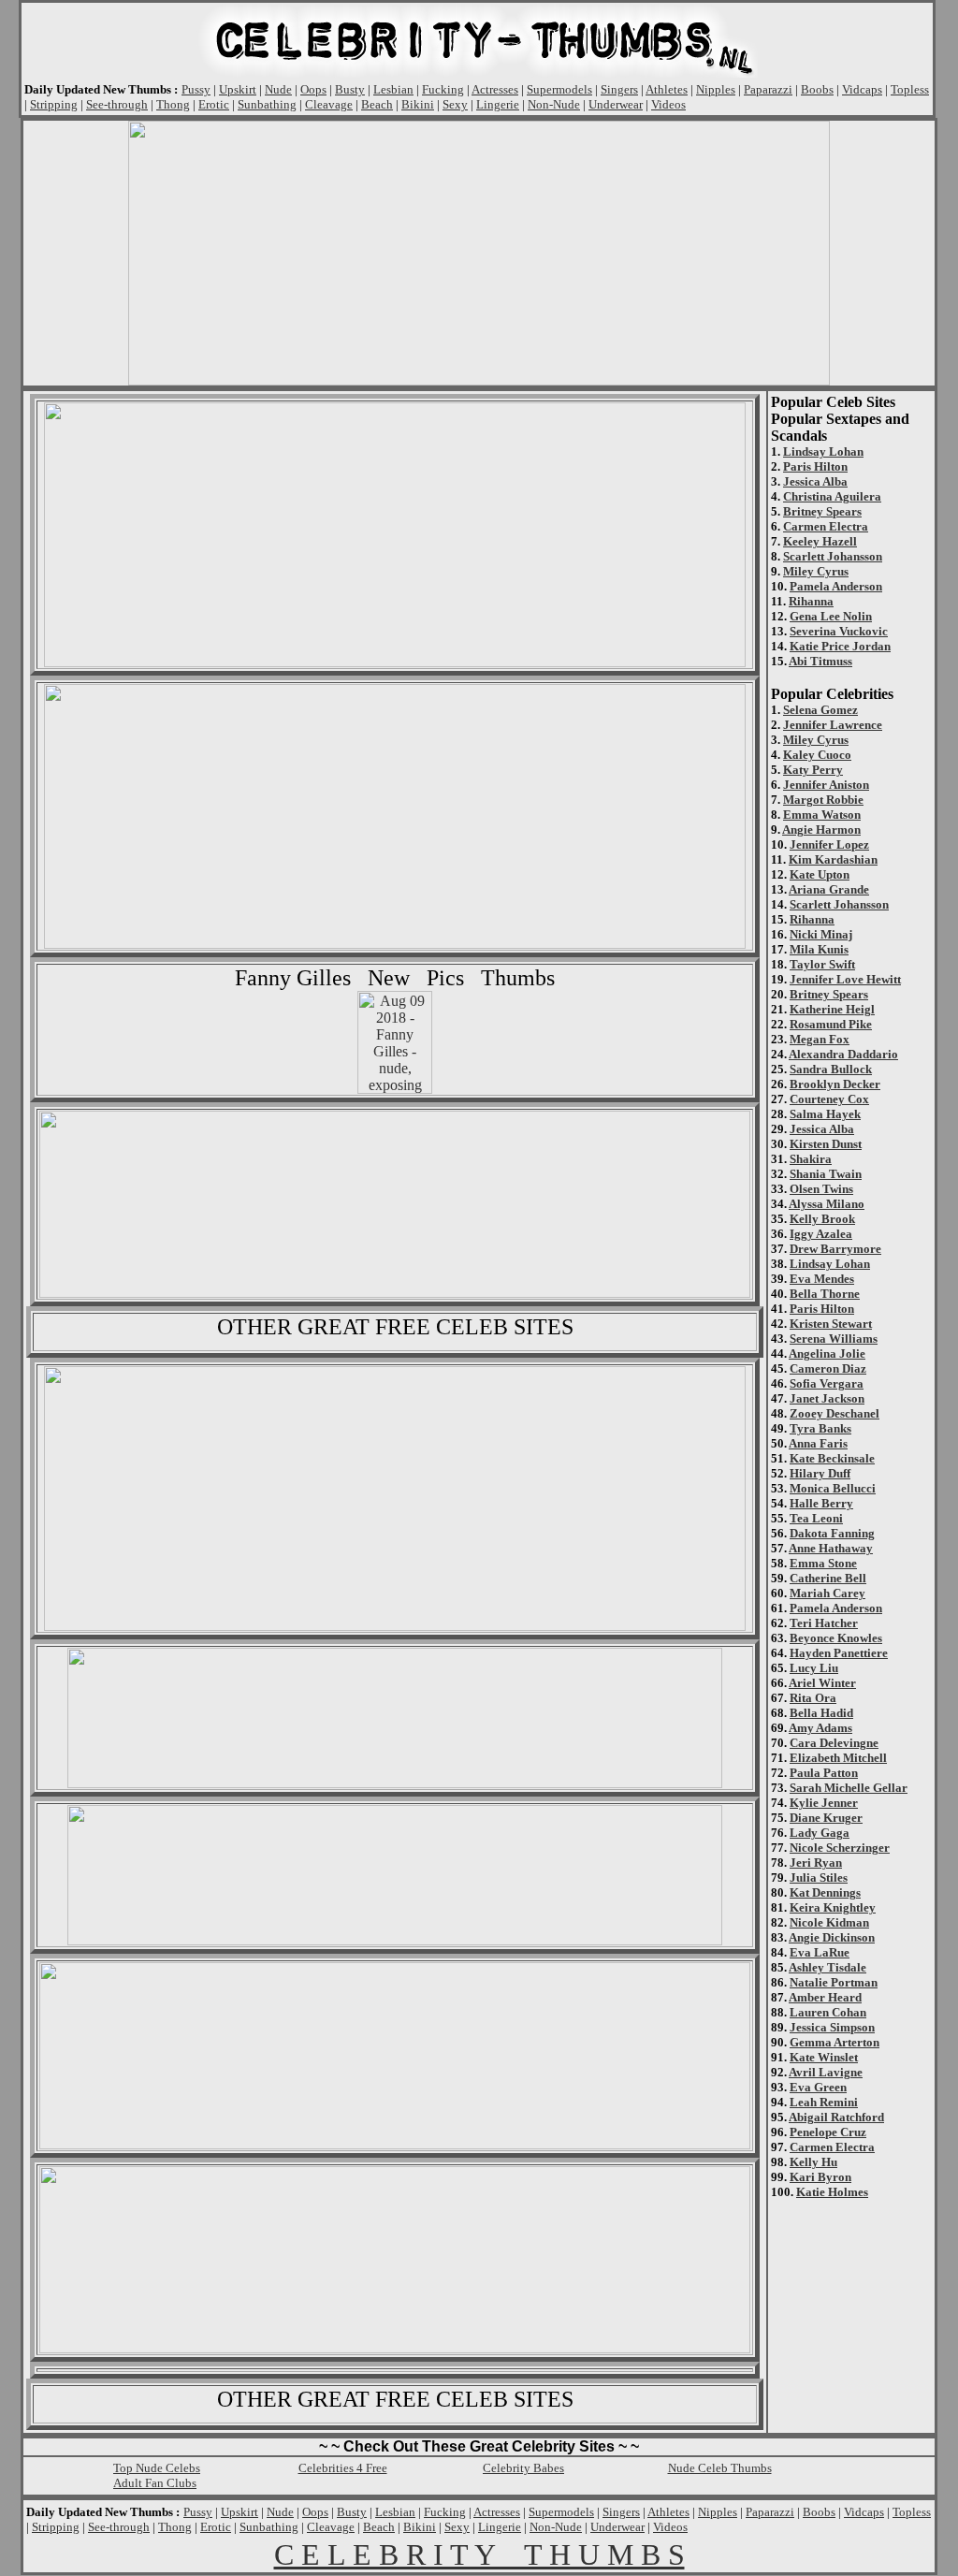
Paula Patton (824, 1773)
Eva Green (818, 2087)
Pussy (196, 89)
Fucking (443, 89)
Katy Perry (813, 770)
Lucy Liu (814, 1668)
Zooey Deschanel (835, 1413)
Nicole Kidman (829, 1922)
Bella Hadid (821, 1713)
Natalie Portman (834, 1982)
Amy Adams (820, 1728)
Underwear (616, 104)
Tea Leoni (816, 1518)
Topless (910, 89)
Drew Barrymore (835, 1249)
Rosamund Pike (831, 1024)
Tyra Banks (820, 1428)
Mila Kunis (819, 949)
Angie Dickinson (832, 1937)
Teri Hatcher (824, 1623)
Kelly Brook (822, 1219)
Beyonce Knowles (836, 1638)
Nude (278, 89)
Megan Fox (820, 1039)
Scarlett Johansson (833, 556)
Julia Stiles (819, 1877)
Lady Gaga (820, 1833)
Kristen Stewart (831, 1324)
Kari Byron (820, 2177)
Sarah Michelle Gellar (849, 1788)
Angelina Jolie (827, 1353)
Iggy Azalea (821, 1234)
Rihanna (811, 601)
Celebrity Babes (523, 2468)
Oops (313, 89)
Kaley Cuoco (817, 755)
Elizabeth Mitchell (838, 1758)
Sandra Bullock (831, 1069)
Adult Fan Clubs (155, 2483)
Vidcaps (862, 89)
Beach (377, 104)
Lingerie (498, 104)
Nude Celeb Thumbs (720, 2468)
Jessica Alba (815, 481)
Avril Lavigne (826, 2072)
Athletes (667, 89)
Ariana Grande (829, 889)
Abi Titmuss (820, 661)
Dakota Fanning (832, 1533)
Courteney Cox (829, 1099)
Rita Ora (813, 1698)
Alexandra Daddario (843, 1054)
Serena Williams (834, 1339)
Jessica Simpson (832, 2027)
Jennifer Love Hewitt (845, 979)
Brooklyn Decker (835, 1084)
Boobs (817, 89)
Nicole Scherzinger (840, 1848)
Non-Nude (554, 104)
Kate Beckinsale (832, 1458)
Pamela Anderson (836, 586)
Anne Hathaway (831, 1548)
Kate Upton (820, 874)
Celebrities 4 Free (343, 2468)
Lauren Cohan (828, 2012)
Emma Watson (822, 815)
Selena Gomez (820, 710)
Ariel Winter (822, 1683)
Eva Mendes (822, 1279)
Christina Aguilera (832, 496)
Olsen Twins (821, 1189)
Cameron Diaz (828, 1368)
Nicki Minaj (821, 934)
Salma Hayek (825, 1114)
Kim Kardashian (833, 859)
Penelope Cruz (828, 2132)
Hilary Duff (820, 1473)
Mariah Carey (827, 1593)
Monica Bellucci (833, 1488)
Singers (619, 89)
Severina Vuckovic (839, 631)
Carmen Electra (826, 526)
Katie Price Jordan (840, 646)
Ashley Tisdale (827, 1967)
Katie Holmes (832, 2192)
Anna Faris (818, 1443)
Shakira (811, 1159)
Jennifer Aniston (826, 785)
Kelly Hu (813, 2162)
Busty (350, 89)
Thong (173, 104)
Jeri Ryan (816, 1863)
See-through (117, 104)
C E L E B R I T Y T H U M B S (479, 2554)
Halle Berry (821, 1503)
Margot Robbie (823, 800)
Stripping (54, 104)
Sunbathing (267, 104)
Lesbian (393, 89)
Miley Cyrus (816, 571)
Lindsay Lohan (823, 451)
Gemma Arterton (835, 2042)
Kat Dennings (825, 1892)
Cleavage (329, 104)
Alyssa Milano (827, 1204)
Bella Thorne (825, 1294)
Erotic (214, 104)
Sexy (455, 104)
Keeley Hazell (820, 541)
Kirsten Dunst (826, 1144)
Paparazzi (768, 89)
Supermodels (559, 89)
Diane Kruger (826, 1818)
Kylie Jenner (824, 1803)
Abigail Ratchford (836, 2117)
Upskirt (238, 89)
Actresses (495, 89)
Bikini (418, 104)
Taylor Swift (822, 964)
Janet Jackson (827, 1398)
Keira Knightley (833, 1907)
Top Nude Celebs (157, 2468)
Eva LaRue (820, 1952)
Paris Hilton (815, 466)
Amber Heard (825, 1997)
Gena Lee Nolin (831, 616)
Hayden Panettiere (839, 1653)
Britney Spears (822, 511)
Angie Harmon (821, 830)
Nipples (716, 89)
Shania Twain (826, 1174)
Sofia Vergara (827, 1383)
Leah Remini (824, 2102)
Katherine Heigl (832, 1009)
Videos (668, 104)
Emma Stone (823, 1563)
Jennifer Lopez (829, 844)
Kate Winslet (824, 2057)
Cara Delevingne (834, 1743)
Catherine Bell (828, 1578)
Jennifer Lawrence (833, 725)
